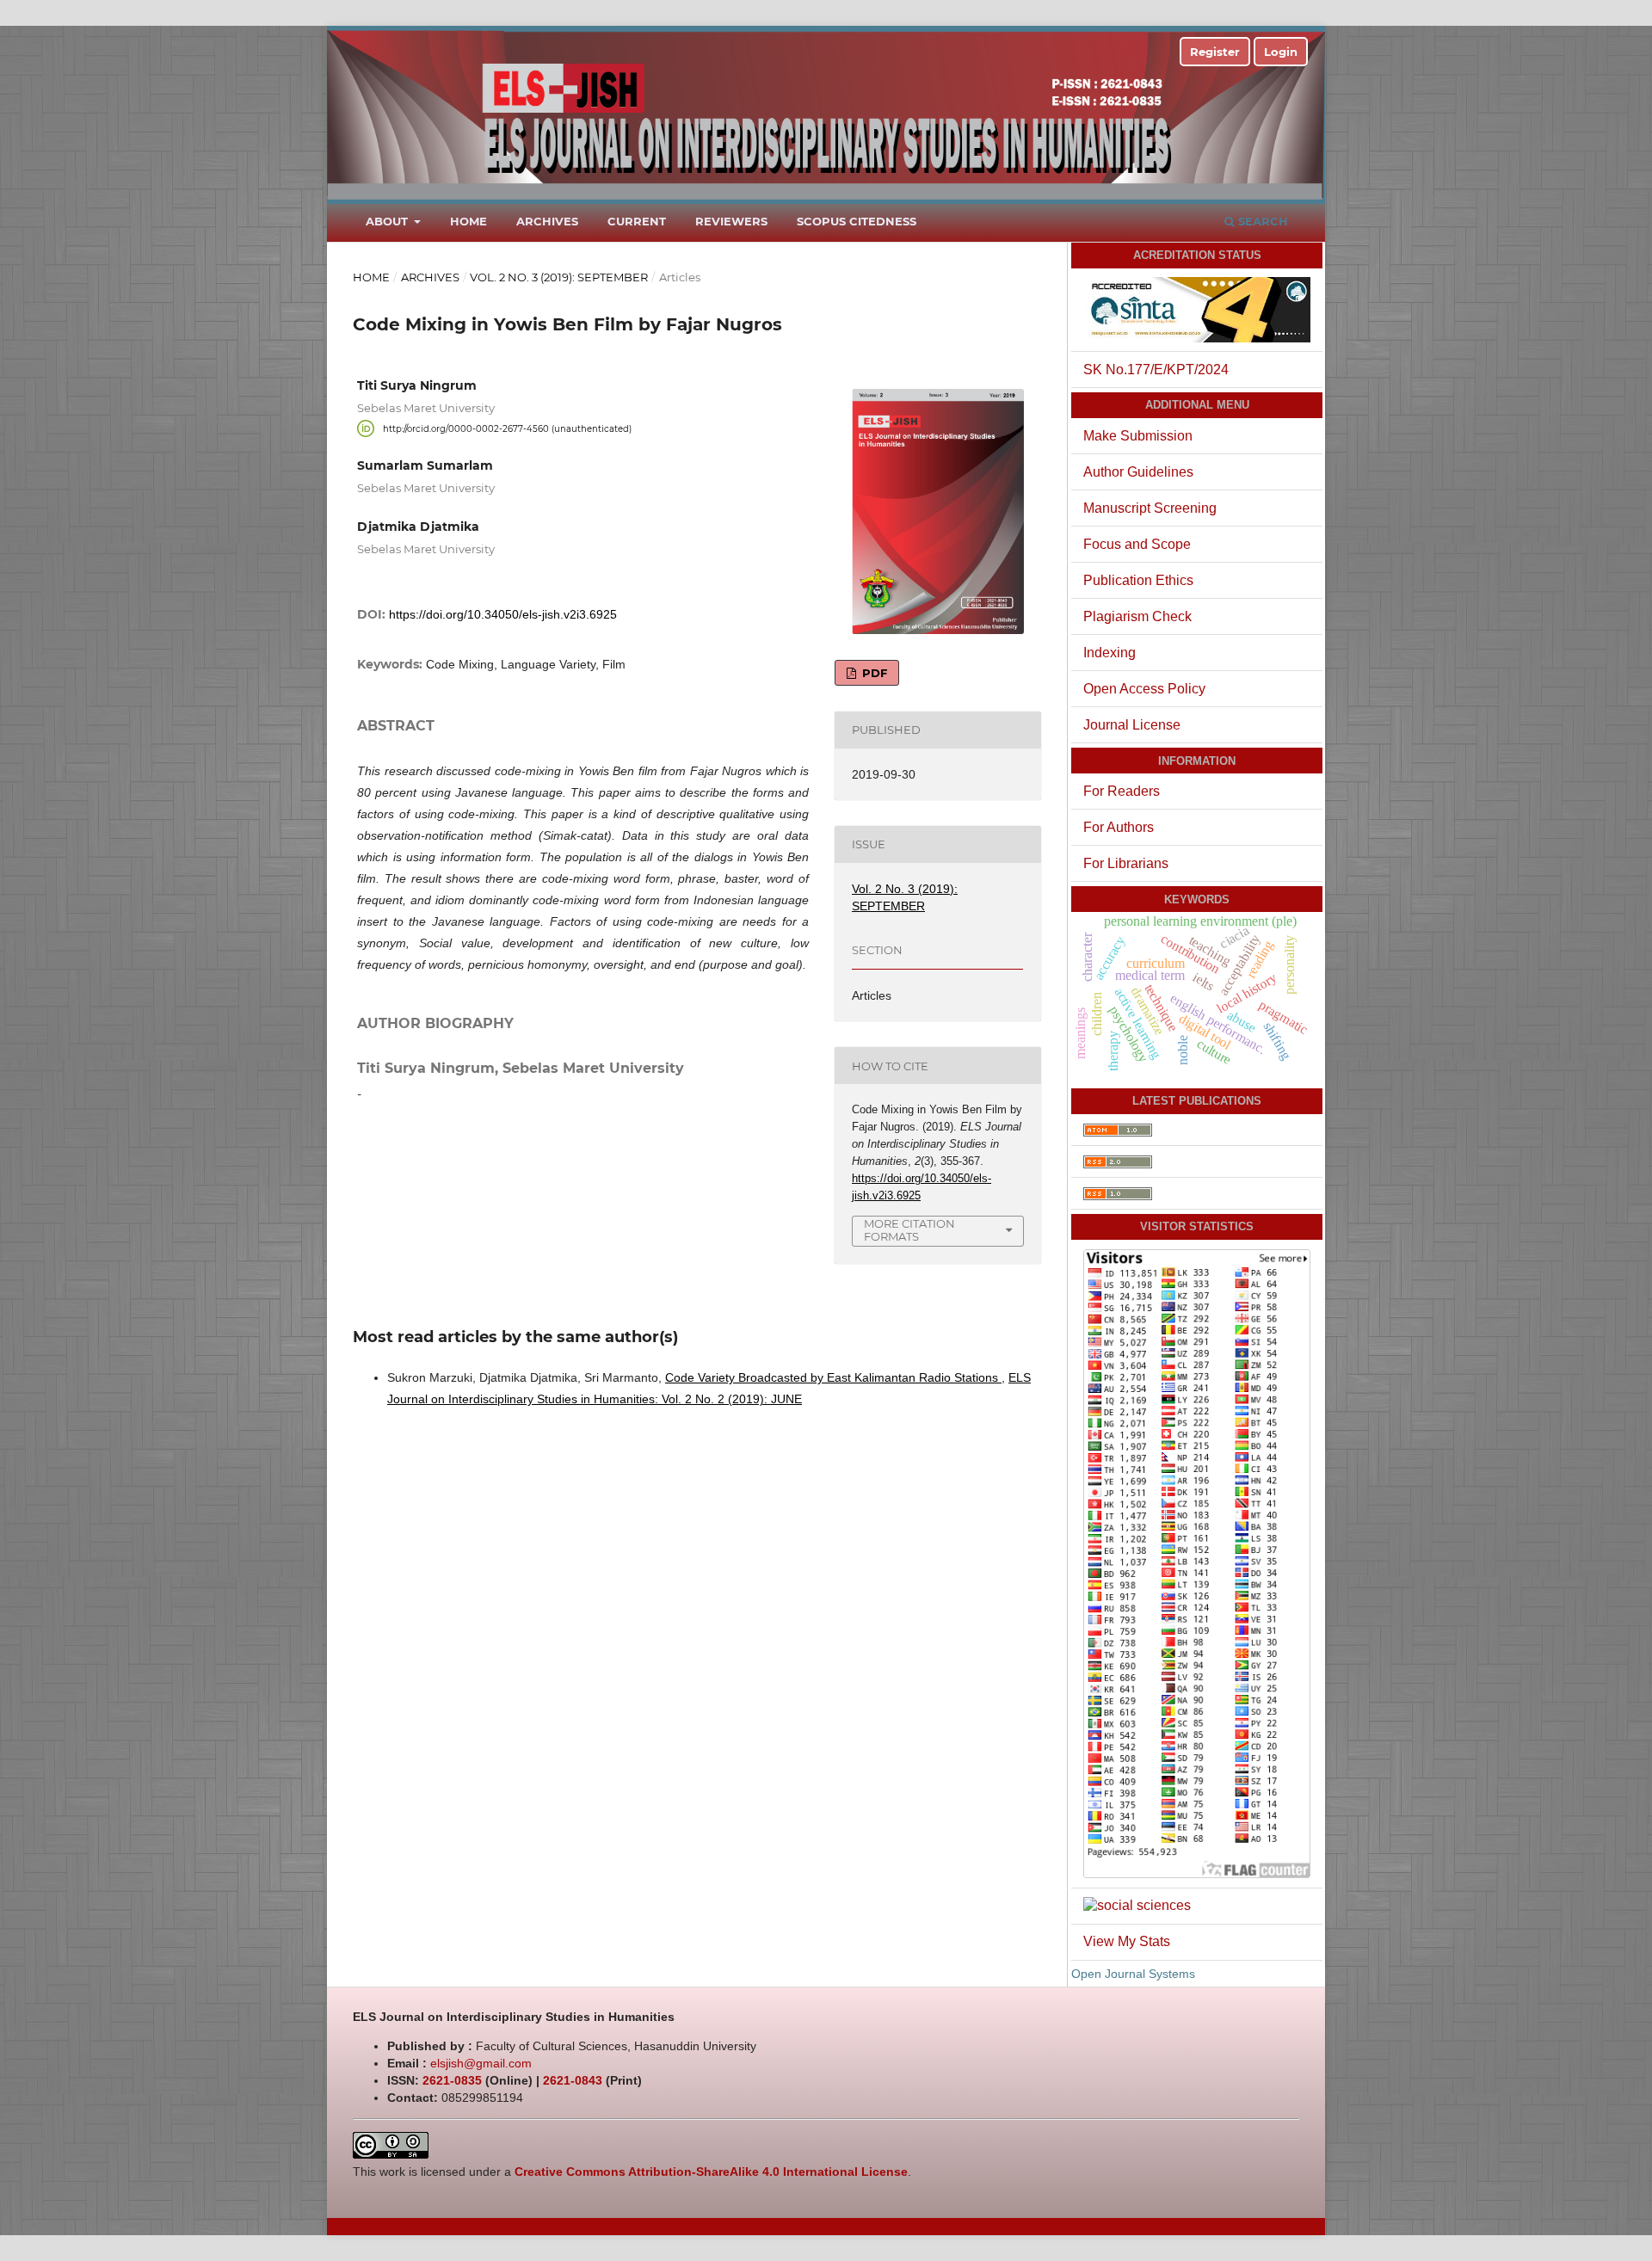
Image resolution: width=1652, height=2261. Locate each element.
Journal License (1132, 725)
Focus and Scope (1137, 544)
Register (1215, 52)
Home (468, 221)
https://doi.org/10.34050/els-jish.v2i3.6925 (503, 614)
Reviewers (731, 221)
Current (637, 221)
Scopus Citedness (857, 221)
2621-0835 (452, 2080)
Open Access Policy (1144, 689)
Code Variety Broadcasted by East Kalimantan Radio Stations (833, 1377)
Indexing (1110, 653)
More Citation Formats (909, 1230)
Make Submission (1138, 436)
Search (1261, 221)
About (388, 221)
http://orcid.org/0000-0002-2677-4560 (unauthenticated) (507, 428)
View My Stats (1127, 1941)
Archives (547, 221)
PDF (873, 673)
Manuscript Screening (1150, 508)
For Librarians (1126, 863)
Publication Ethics (1138, 580)
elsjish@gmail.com (481, 2063)
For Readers (1122, 791)
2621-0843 (573, 2080)
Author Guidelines (1138, 472)
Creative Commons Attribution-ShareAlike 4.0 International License (711, 2172)
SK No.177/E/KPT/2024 (1156, 370)
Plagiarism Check (1137, 616)
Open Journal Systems (1133, 1974)
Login (1281, 52)
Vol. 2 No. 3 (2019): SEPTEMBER (559, 277)
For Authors (1119, 827)
